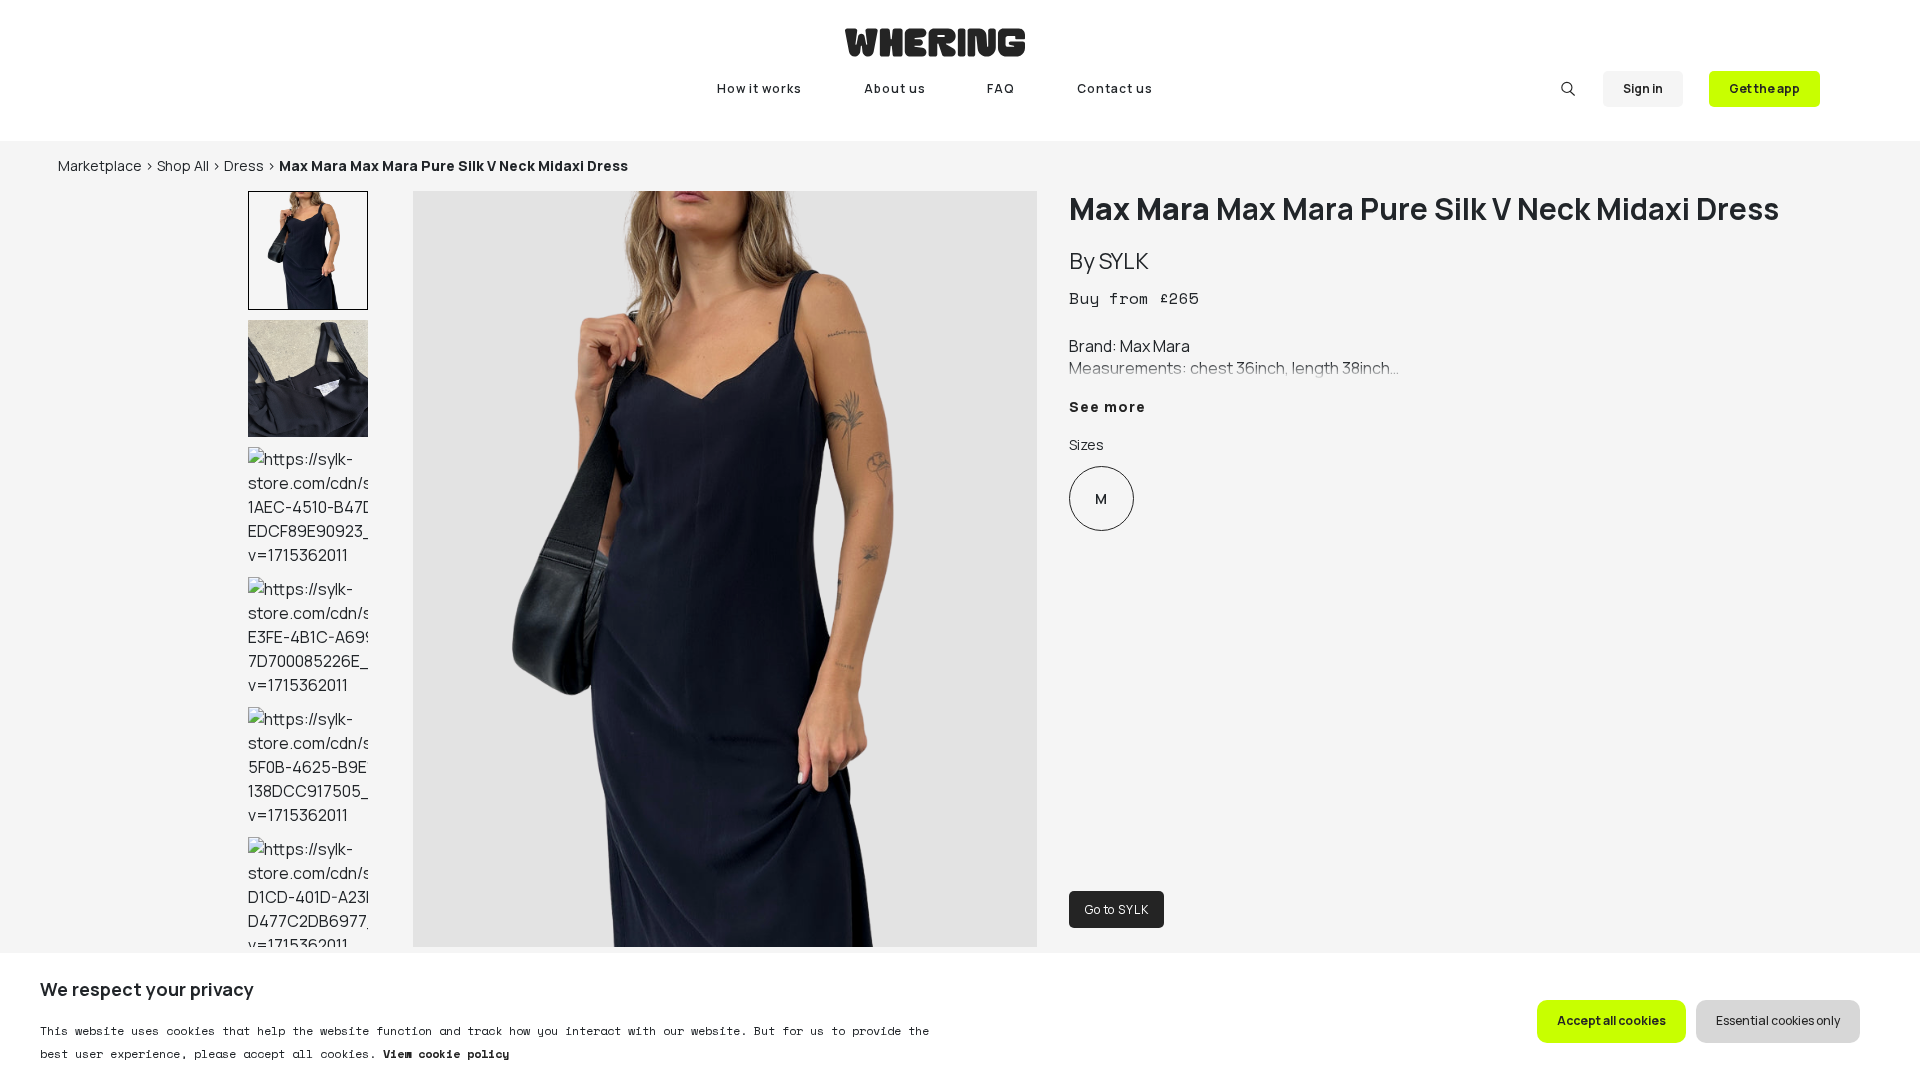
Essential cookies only (1778, 1020)
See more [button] (1107, 406)
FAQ (1001, 88)
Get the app (1764, 88)
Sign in (1643, 88)
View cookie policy (442, 1053)
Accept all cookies (1611, 1020)
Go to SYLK (1116, 909)
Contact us (1115, 88)
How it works (759, 88)
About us (895, 88)
